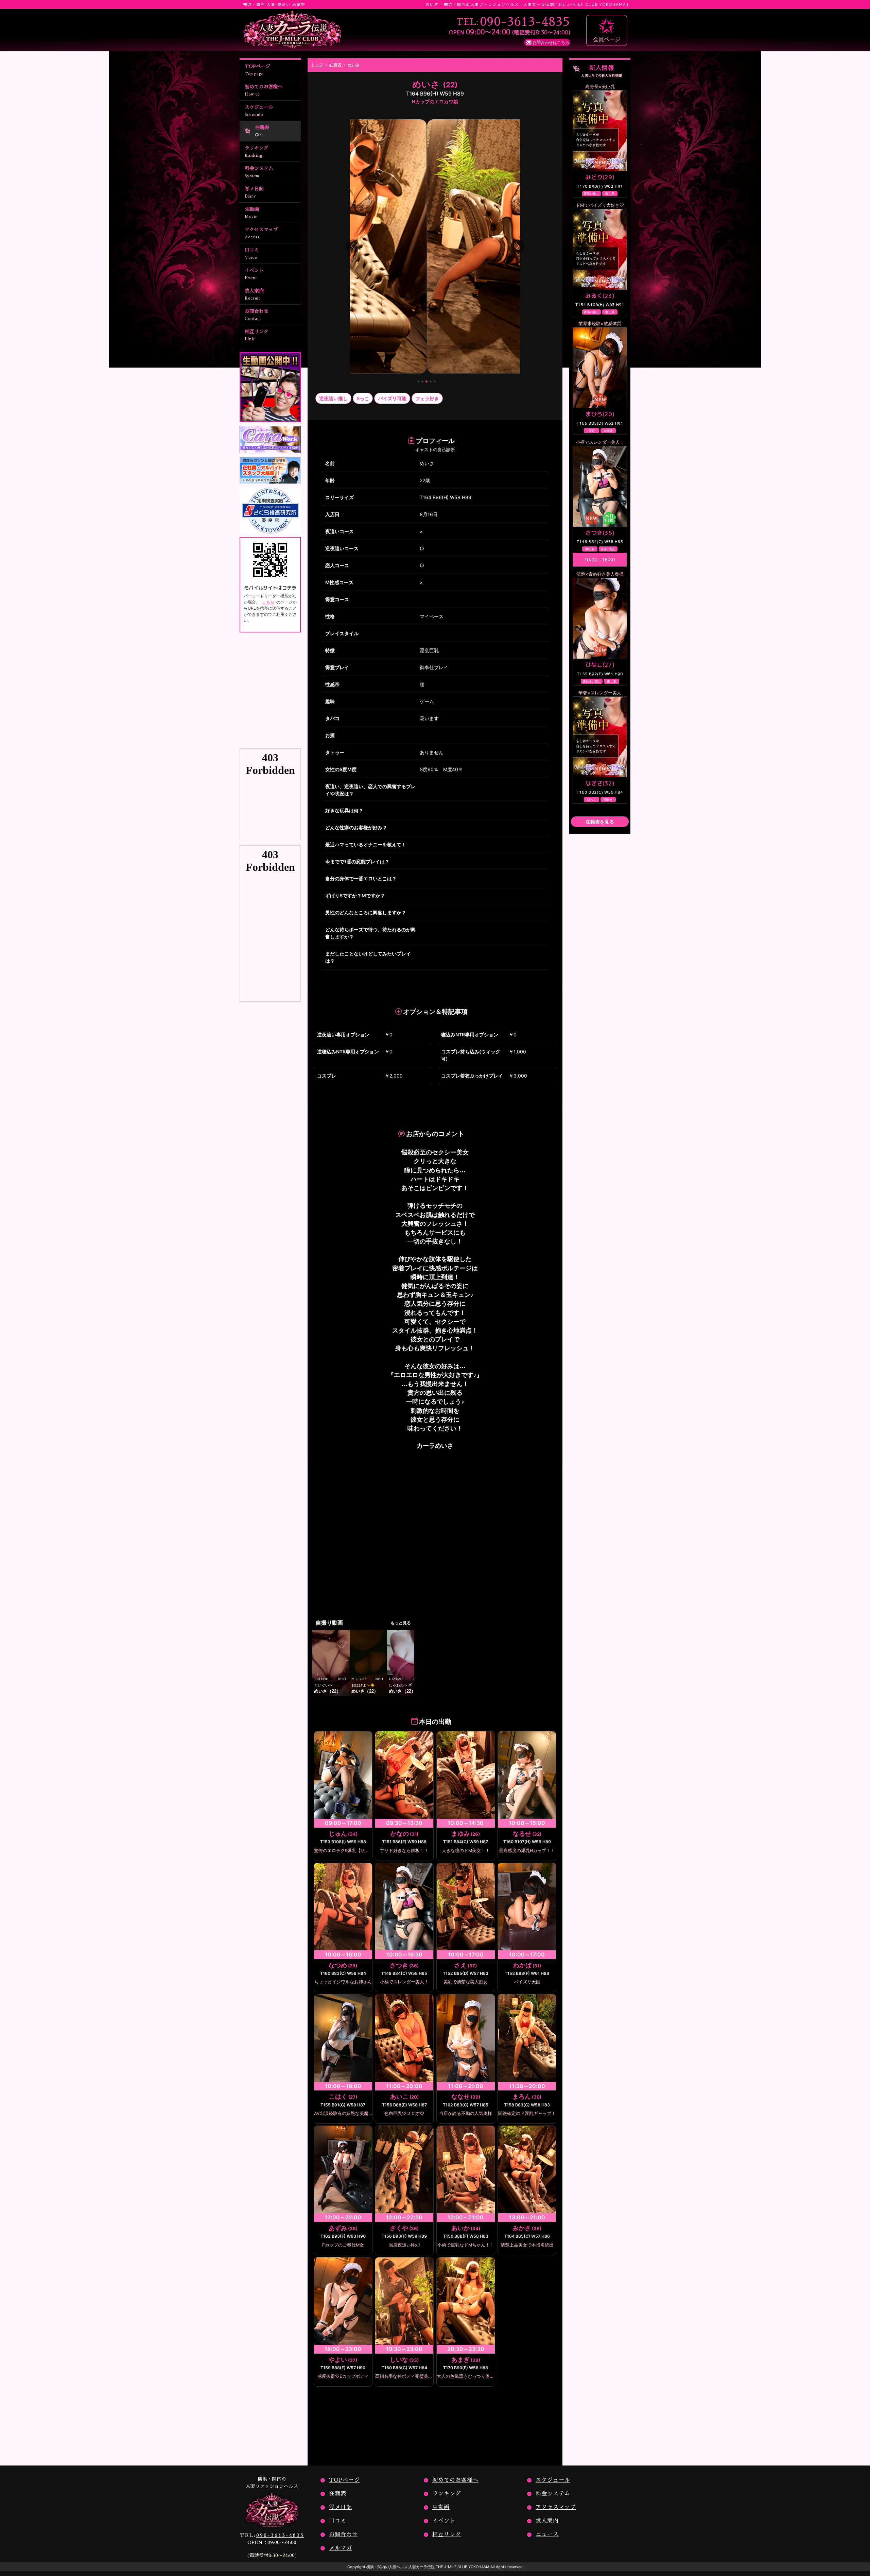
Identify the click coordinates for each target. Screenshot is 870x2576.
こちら (268, 602)
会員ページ (607, 39)
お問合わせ (257, 315)
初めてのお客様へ (264, 90)
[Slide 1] (418, 382)
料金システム (259, 172)
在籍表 (262, 131)
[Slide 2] (422, 382)
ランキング (257, 151)
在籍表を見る (600, 822)
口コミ (252, 253)
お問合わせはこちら (551, 42)
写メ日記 (254, 192)
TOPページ (257, 70)
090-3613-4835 (272, 2535)
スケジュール (259, 111)
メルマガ (341, 2548)
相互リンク (257, 335)
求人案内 (254, 294)
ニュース (547, 2535)
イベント (254, 274)
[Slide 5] (435, 382)
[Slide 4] (431, 382)
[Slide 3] (427, 382)
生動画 (252, 213)
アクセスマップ (261, 233)
